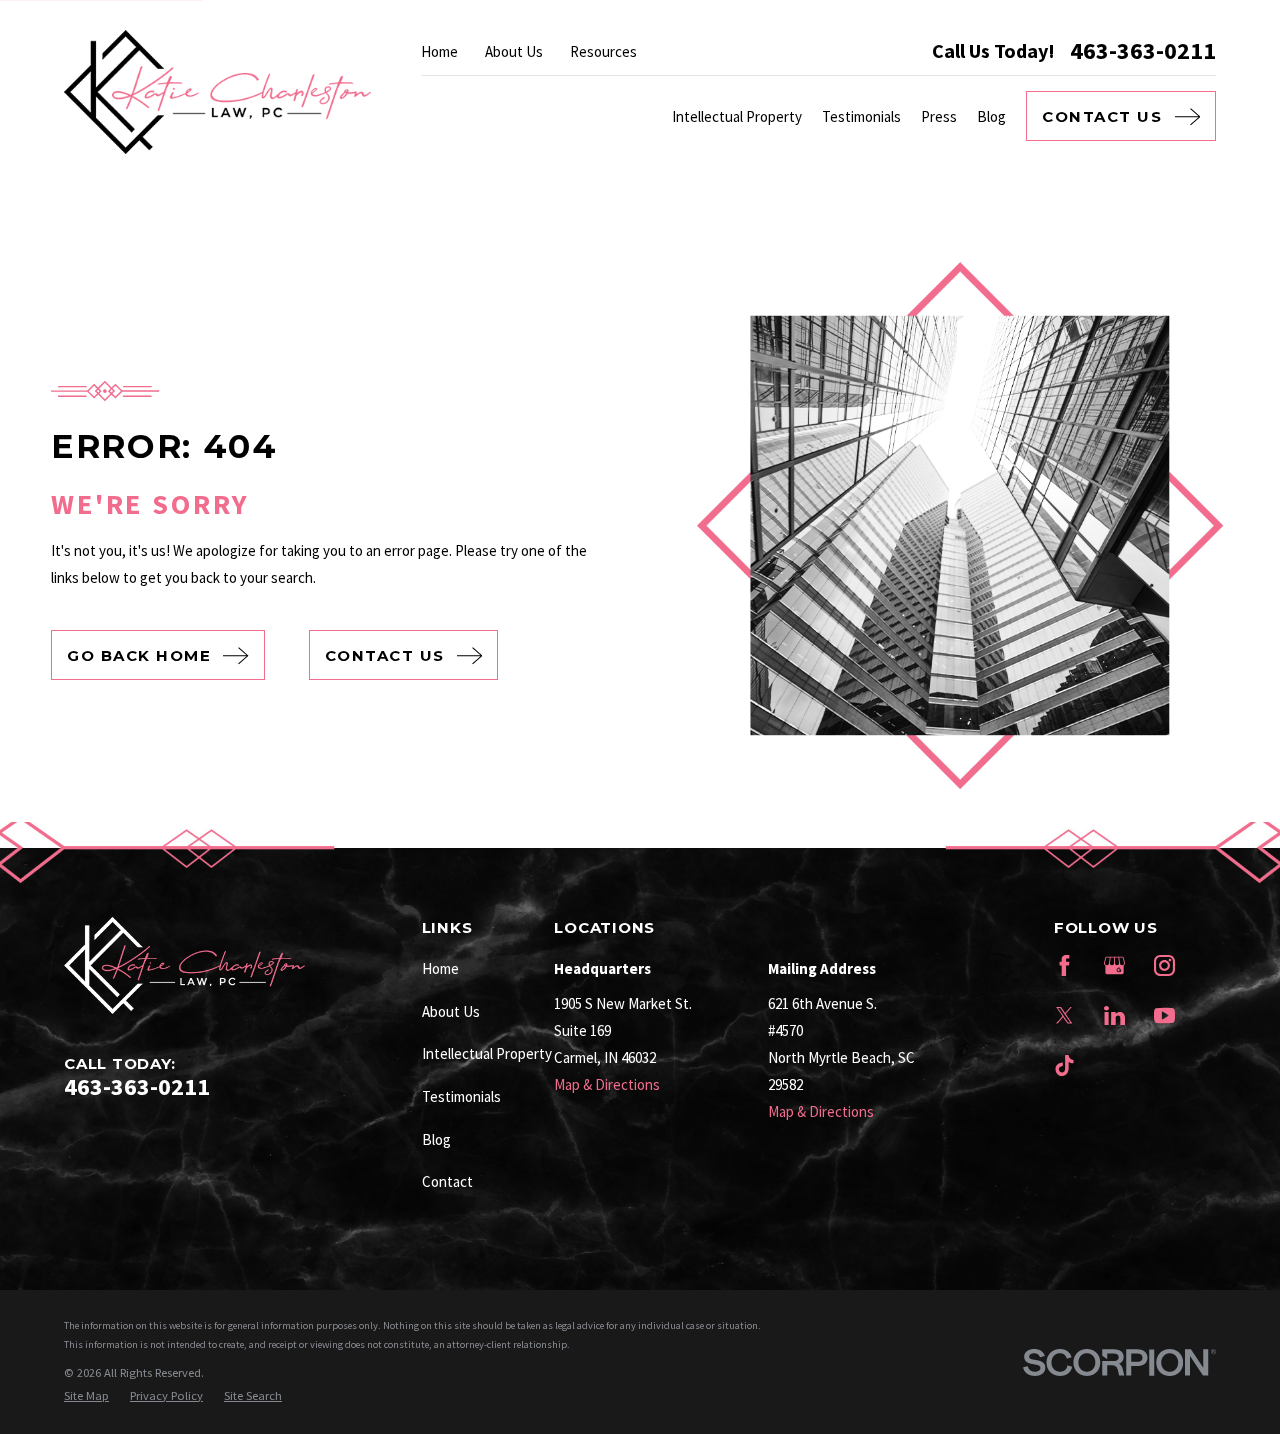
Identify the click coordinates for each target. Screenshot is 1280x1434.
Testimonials (461, 1096)
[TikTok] (1064, 1065)
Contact (447, 1181)
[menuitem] (86, 1396)
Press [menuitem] (939, 116)
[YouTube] (1164, 1015)
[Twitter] (1064, 1015)
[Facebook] (1064, 965)
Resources (603, 51)
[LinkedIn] (1114, 1015)
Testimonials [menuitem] (861, 116)
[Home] (217, 92)
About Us (514, 51)
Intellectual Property (487, 1053)
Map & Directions (607, 1084)
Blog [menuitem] (991, 116)
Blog (436, 1139)
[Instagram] (1164, 965)
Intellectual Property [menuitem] (737, 116)
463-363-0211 (1143, 51)
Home (439, 51)
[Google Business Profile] (1114, 965)
